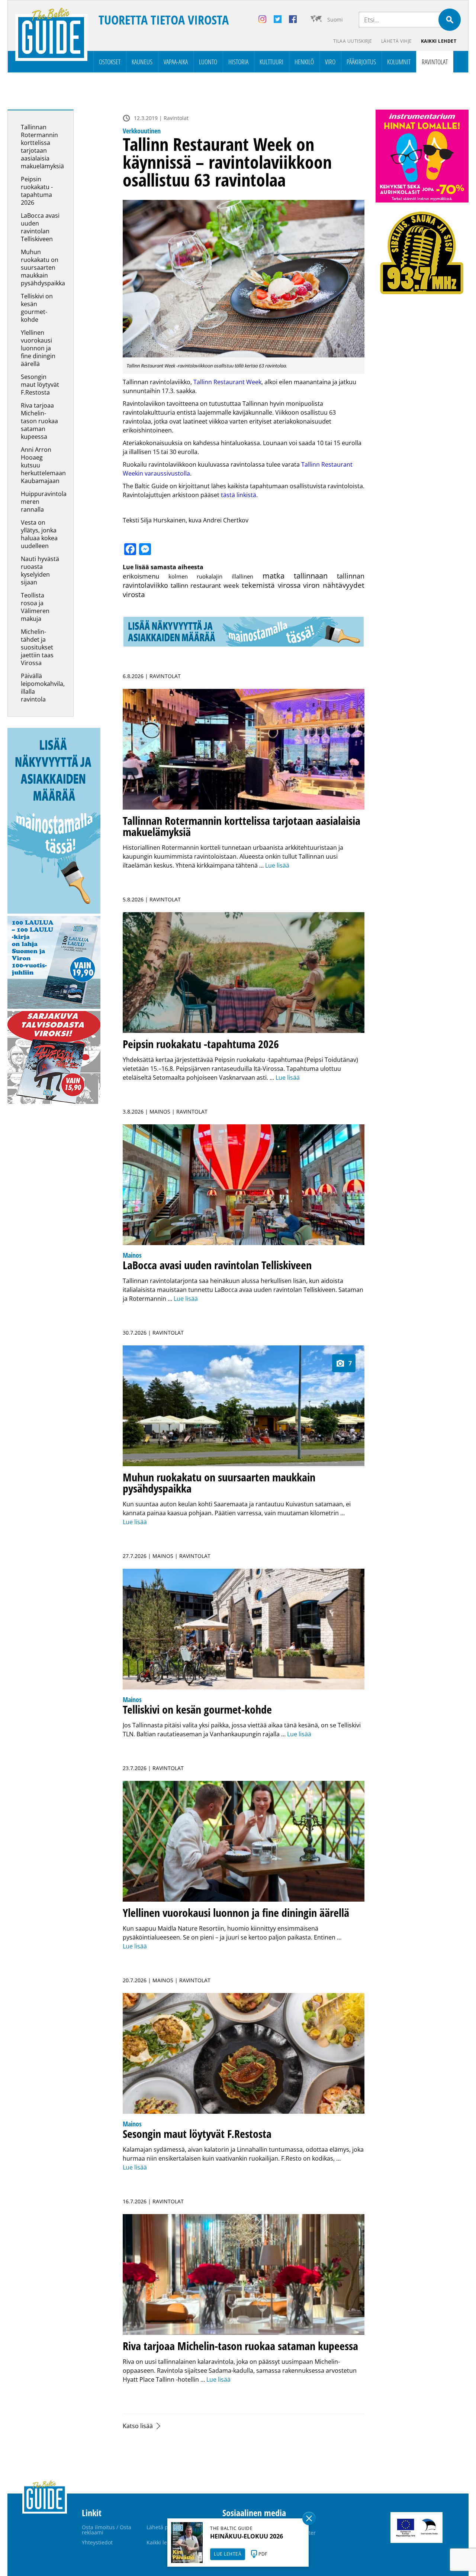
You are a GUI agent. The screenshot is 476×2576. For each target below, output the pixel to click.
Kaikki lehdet (439, 41)
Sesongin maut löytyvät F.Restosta (40, 385)
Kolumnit (399, 62)
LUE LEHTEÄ (228, 2554)
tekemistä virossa (271, 585)
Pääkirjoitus (361, 62)
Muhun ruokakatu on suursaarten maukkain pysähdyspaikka (43, 268)
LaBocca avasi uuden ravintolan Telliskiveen (40, 227)
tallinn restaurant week (205, 585)
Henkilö (304, 62)
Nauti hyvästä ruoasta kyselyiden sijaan (40, 571)
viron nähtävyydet (334, 585)
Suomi (335, 20)
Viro (330, 62)
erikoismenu (141, 576)
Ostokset (110, 62)
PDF (263, 2554)
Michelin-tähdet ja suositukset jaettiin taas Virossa (37, 647)
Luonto (208, 62)
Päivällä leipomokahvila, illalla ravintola (43, 688)
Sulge (309, 2518)
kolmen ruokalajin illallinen (211, 576)
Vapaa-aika (176, 62)
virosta (134, 594)
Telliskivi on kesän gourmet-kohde (37, 308)
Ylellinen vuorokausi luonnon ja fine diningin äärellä (38, 348)
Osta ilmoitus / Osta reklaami (107, 2530)
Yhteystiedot (97, 2542)
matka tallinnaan (295, 576)
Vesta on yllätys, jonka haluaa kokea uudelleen (39, 534)
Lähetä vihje (397, 41)
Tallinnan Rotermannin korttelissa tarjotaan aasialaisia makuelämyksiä (42, 147)
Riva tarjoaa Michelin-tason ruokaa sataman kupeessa (39, 421)
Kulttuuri (271, 62)
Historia (238, 62)
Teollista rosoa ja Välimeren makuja (35, 607)
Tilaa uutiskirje (353, 41)
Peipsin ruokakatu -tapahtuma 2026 (37, 191)
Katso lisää (138, 2426)
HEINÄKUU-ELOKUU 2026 (247, 2536)
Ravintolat (435, 62)
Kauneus (142, 62)
